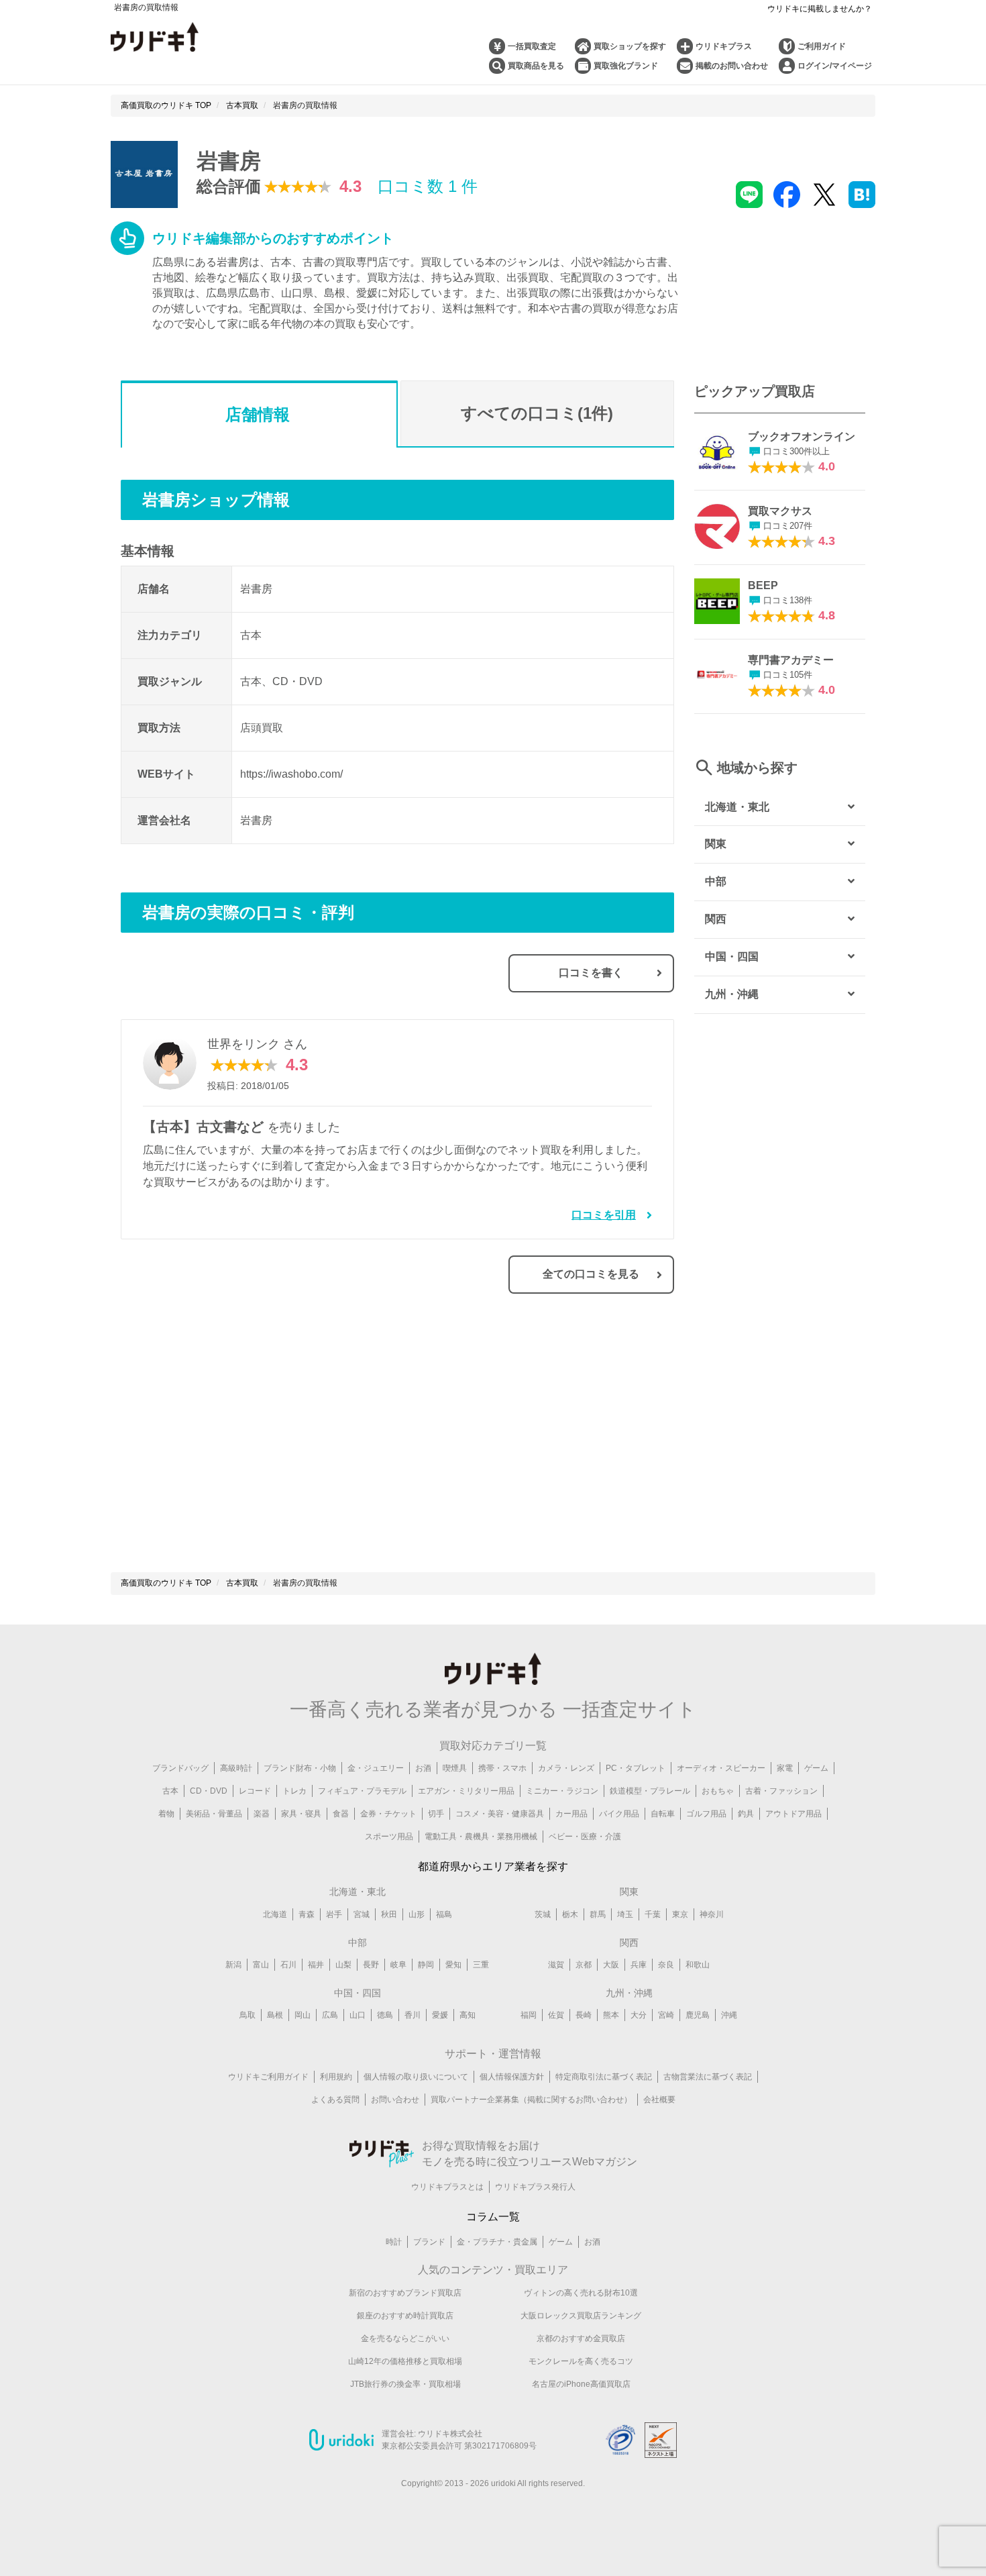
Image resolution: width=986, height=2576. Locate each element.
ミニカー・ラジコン (562, 1791)
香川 (413, 2015)
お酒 (423, 1768)
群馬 (598, 1914)
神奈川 (712, 1914)
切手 (436, 1814)
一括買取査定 (532, 46)
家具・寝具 (301, 1814)
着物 (166, 1814)
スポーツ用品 (389, 1837)
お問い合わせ (395, 2100)
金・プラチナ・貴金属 (497, 2242)
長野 (371, 1965)
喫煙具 (455, 1768)
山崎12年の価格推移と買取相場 (405, 2361)
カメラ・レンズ (566, 1768)
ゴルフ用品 (706, 1814)
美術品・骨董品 (214, 1814)
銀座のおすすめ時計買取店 (405, 2316)
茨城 (543, 1914)
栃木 (570, 1914)
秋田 (389, 1914)
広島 (330, 2015)
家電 (785, 1768)
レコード (255, 1791)
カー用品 (571, 1814)
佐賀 (556, 2015)
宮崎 (666, 2015)
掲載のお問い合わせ (732, 66)
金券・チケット (388, 1814)
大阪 (611, 1965)
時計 (394, 2242)
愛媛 (440, 2015)
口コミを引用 (604, 1215)
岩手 (334, 1914)
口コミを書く (591, 973)
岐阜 (398, 1965)
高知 (468, 2015)
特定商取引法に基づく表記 (604, 2077)
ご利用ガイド (822, 46)
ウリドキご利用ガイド (268, 2077)
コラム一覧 (493, 2217)
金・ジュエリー (376, 1768)
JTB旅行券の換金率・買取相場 (405, 2384)
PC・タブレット (636, 1768)
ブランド (429, 2242)
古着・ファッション (781, 1791)
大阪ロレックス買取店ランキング (581, 2316)
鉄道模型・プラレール (650, 1791)
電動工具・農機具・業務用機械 (481, 1837)
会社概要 (659, 2100)
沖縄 (729, 2015)
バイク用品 (619, 1814)
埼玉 (625, 1914)
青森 (307, 1914)
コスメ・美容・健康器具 (500, 1814)
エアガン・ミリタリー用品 (466, 1791)
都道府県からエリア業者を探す (493, 1866)
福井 (316, 1965)
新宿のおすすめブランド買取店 (405, 2293)
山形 (417, 1914)
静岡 (426, 1965)
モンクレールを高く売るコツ (581, 2361)
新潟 (233, 1965)
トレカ (294, 1791)
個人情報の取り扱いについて (416, 2077)
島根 (275, 2015)
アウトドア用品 (793, 1814)
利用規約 (336, 2077)
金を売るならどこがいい (405, 2338)
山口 (358, 2015)
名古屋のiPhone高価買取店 (581, 2384)
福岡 (529, 2015)
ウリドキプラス (724, 46)
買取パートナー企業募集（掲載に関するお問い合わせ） (531, 2100)
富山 (261, 1965)
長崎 (584, 2015)
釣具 (746, 1814)
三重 (481, 1965)
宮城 (362, 1914)
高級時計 (236, 1768)
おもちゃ (718, 1791)
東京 (680, 1914)
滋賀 (556, 1965)
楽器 (262, 1814)
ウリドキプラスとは (447, 2187)
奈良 (666, 1965)
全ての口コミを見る (591, 1274)
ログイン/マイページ (835, 66)
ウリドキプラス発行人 (535, 2187)
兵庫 (639, 1965)
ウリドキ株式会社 (450, 2434)
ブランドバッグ (180, 1768)
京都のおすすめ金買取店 (581, 2338)
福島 (444, 1914)
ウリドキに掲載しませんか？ (820, 9)
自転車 (663, 1814)
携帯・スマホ (502, 1768)
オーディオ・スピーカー (721, 1768)
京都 (584, 1965)
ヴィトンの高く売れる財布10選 (581, 2293)
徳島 (385, 2015)
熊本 (611, 2015)
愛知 (453, 1965)
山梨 (343, 1965)
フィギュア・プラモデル (362, 1791)
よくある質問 (335, 2100)
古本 (170, 1791)
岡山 (303, 2015)
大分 (639, 2015)
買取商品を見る (536, 66)
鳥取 (248, 2015)
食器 (341, 1814)
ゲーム (816, 1768)
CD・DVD (209, 1791)
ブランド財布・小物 (300, 1768)
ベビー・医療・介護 (585, 1837)
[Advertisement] (259, 1441)
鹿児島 (698, 2015)
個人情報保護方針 (512, 2077)
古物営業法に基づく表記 (708, 2077)
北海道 (275, 1914)
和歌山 (698, 1965)
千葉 (653, 1914)
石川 (288, 1965)
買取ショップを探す (630, 46)
